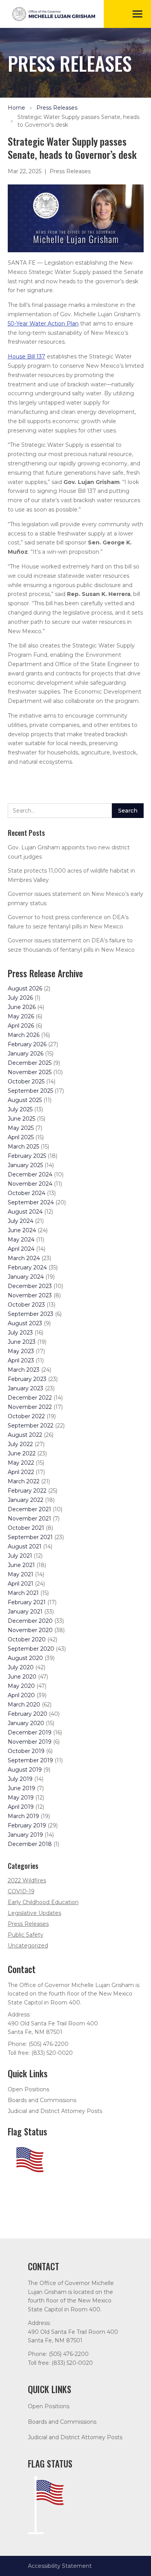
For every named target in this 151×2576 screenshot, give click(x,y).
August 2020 (25, 1658)
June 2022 (22, 1453)
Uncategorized (28, 1946)
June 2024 (22, 1230)
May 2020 (21, 1686)
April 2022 (21, 1472)
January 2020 (26, 1723)
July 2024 (21, 1221)
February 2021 (27, 1602)
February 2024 (27, 1267)
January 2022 (26, 1500)
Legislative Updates (34, 1913)
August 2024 (25, 1212)
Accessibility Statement (60, 2566)
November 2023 (30, 1295)
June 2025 (21, 1119)
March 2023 (24, 1370)
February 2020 (27, 1714)
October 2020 (27, 1639)
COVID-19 (21, 1891)
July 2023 (20, 1333)
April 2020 (21, 1695)
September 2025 (30, 1091)
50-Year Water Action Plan (43, 324)
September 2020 (31, 1649)
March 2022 (24, 1481)
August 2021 (25, 1546)
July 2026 (20, 998)
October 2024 (27, 1193)
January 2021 (25, 1612)
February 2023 (27, 1379)
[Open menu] (137, 14)
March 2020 (24, 1705)
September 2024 (31, 1202)
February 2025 (27, 1156)
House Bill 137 (27, 356)
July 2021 (20, 1556)
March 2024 (24, 1258)
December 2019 (30, 1732)
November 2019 (30, 1742)
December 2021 (29, 1509)
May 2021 (21, 1574)
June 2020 (22, 1677)
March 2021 (23, 1593)
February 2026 (27, 1044)
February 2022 (27, 1491)
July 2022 (20, 1444)
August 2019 (25, 1770)
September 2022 (31, 1426)
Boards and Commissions (42, 2100)
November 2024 (30, 1184)
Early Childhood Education (43, 1902)
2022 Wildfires (27, 1880)
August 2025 (25, 1100)
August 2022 (25, 1435)
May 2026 (21, 1016)
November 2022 (30, 1407)
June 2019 (21, 1788)
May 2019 (21, 1798)
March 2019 (23, 1816)
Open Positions (28, 2089)
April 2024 (21, 1249)
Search (128, 811)
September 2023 (31, 1314)
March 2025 (23, 1147)
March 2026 (24, 1035)
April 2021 (21, 1584)
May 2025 (21, 1128)
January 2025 (25, 1165)
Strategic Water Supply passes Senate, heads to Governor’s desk (78, 121)
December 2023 (30, 1286)
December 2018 (30, 1844)
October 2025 (26, 1081)
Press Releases (57, 108)
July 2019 (20, 1779)
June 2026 (22, 1007)
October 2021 (26, 1528)
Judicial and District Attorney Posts (55, 2111)
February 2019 (27, 1825)
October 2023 (26, 1305)
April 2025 (21, 1137)
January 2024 (26, 1277)
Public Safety (26, 1935)
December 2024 (30, 1174)
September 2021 (30, 1537)
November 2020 (30, 1630)
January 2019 (25, 1835)
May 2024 (21, 1240)
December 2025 (30, 1063)
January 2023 (26, 1388)
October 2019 (26, 1751)
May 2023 (21, 1351)
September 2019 (30, 1760)
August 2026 (25, 988)
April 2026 (21, 1026)
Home (16, 108)
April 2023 (21, 1360)
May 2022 (21, 1463)
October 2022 (26, 1416)
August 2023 (25, 1323)
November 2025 (30, 1072)
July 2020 (21, 1667)
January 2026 (26, 1054)
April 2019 (21, 1807)
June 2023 (22, 1342)
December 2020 (30, 1621)
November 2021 (29, 1519)
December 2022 (30, 1398)
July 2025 (20, 1109)
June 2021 (21, 1565)
